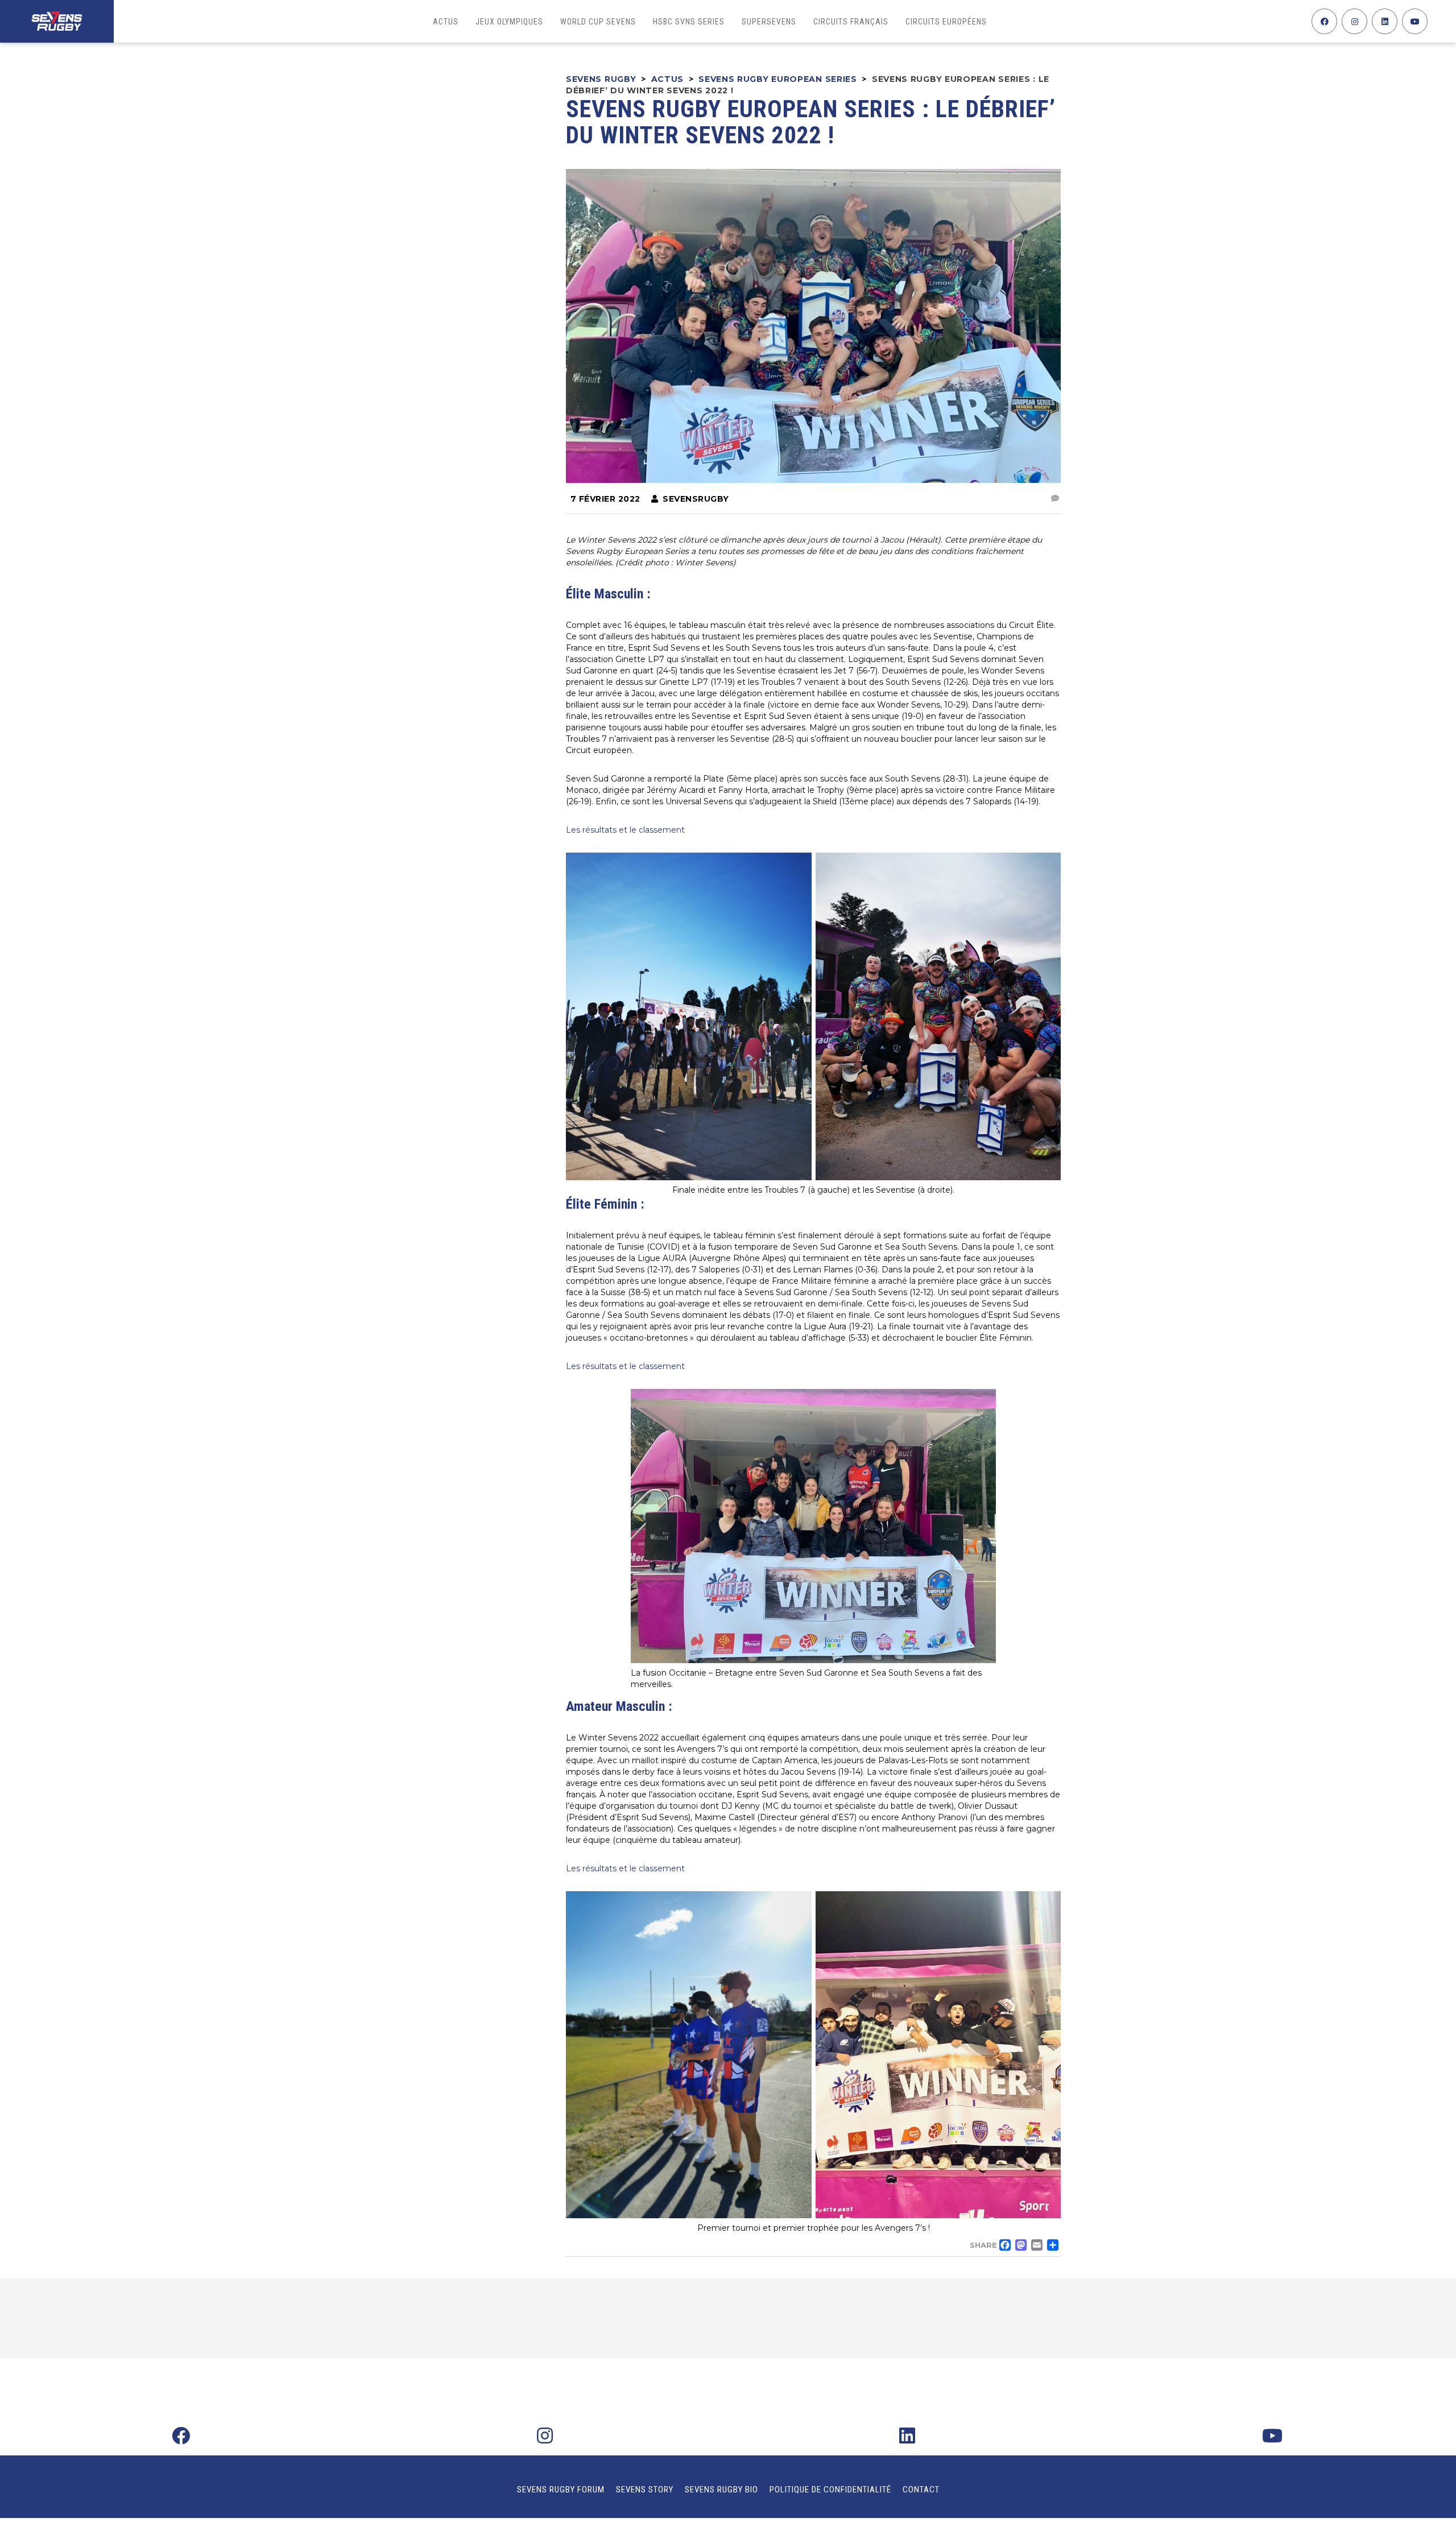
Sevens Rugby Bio (721, 2490)
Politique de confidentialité (830, 2490)
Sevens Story (645, 2490)
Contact (921, 2490)
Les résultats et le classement (625, 830)
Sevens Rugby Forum (561, 2490)
